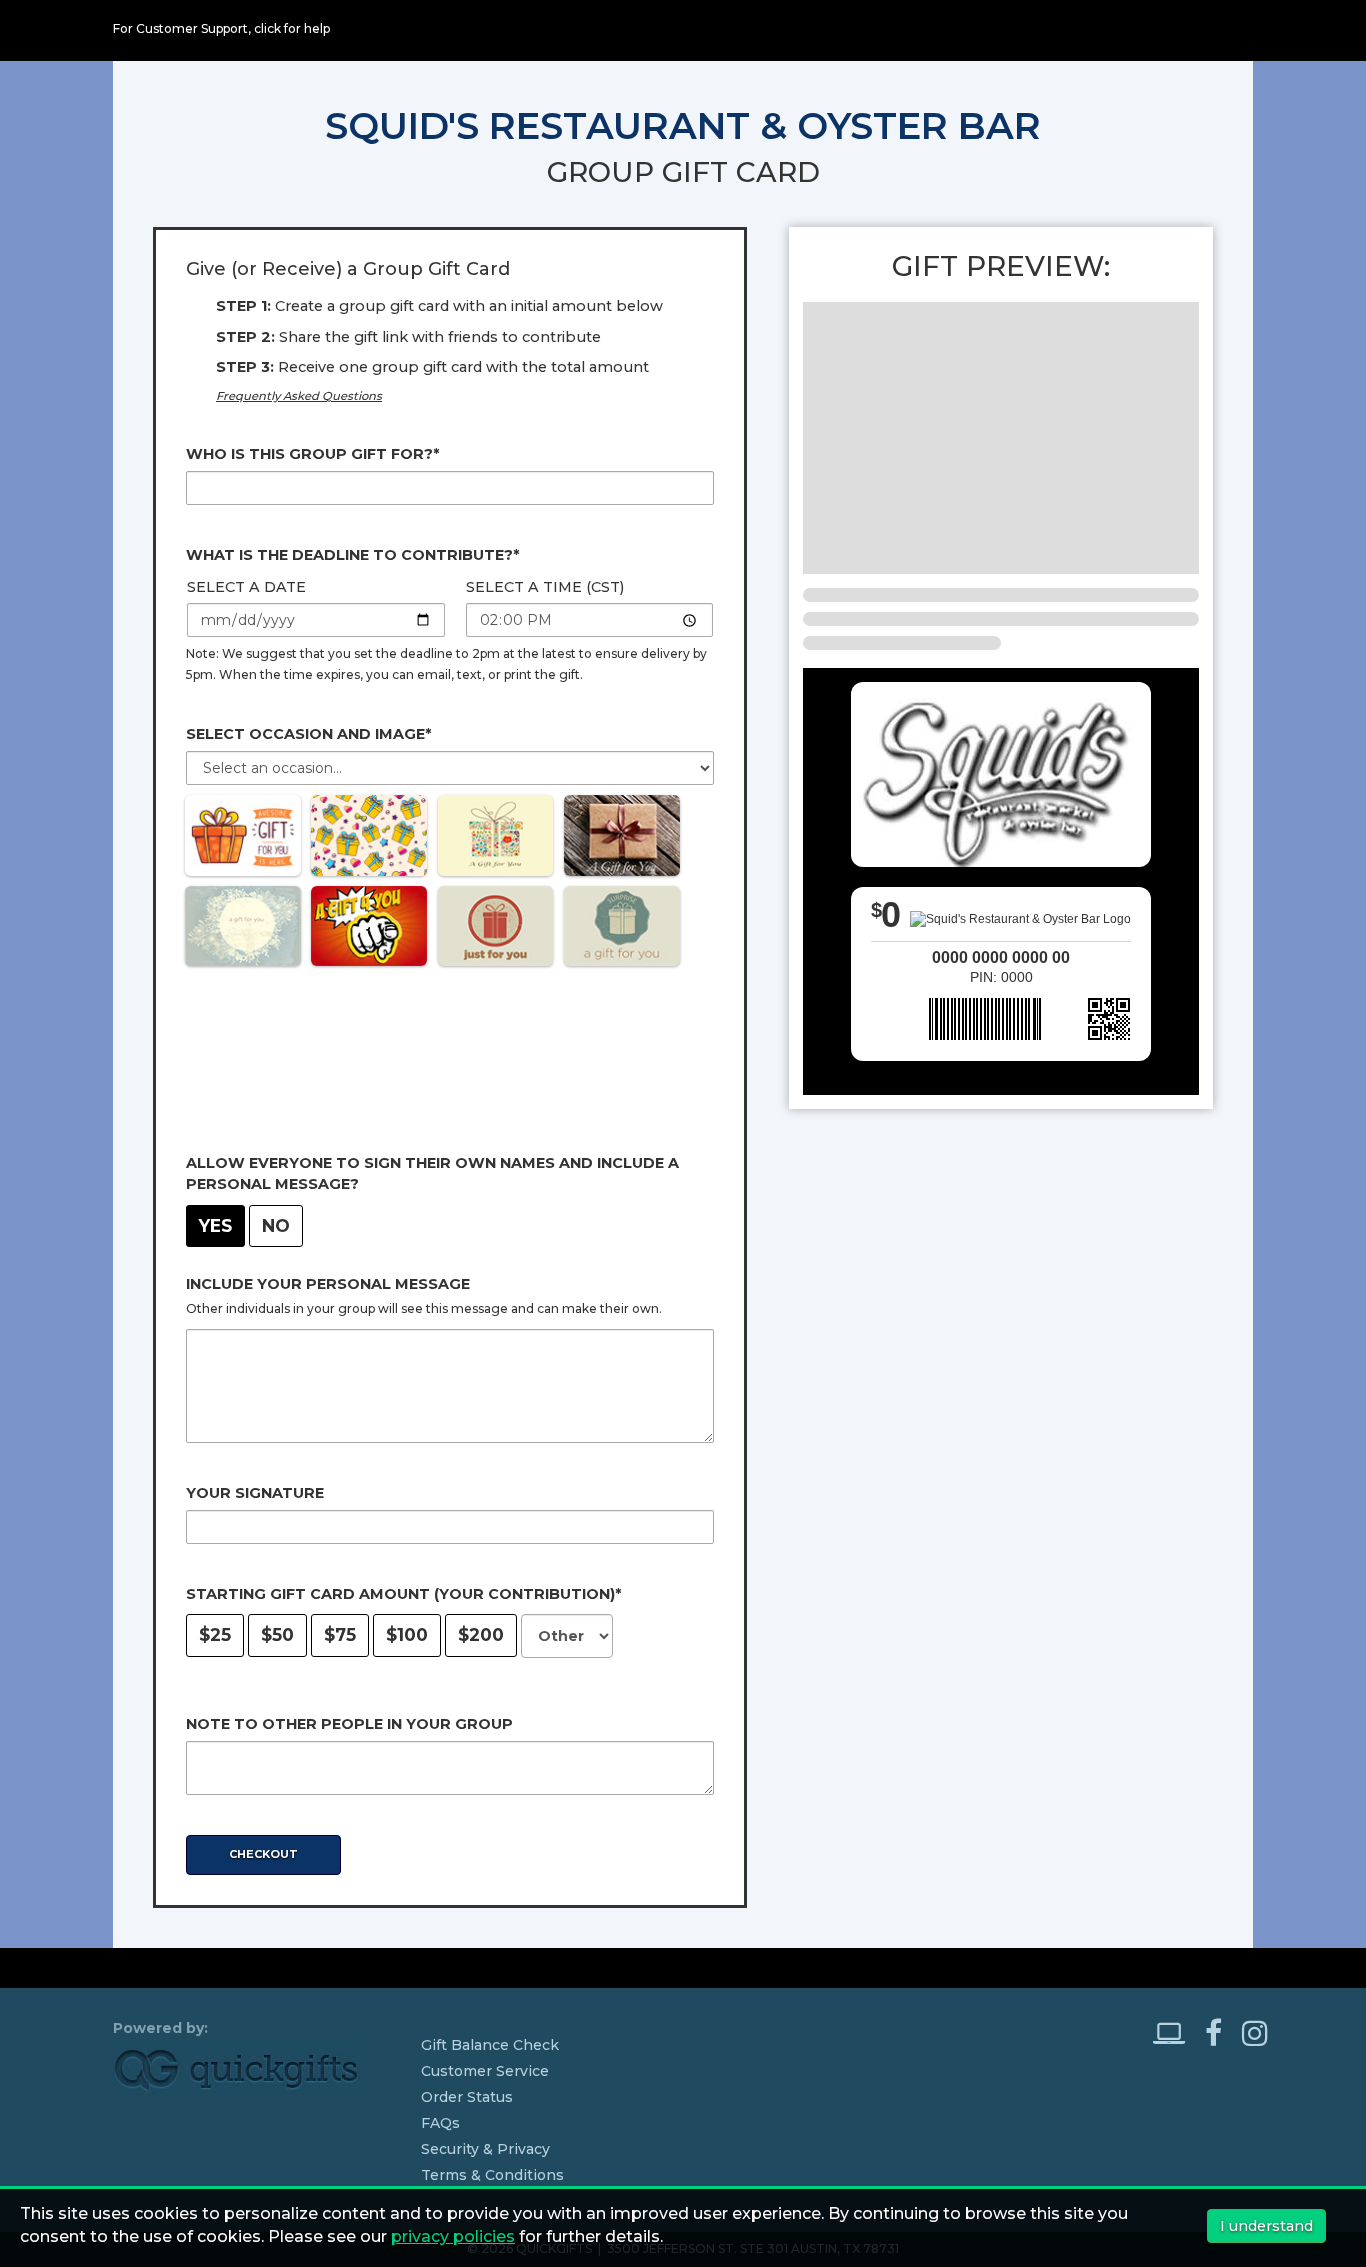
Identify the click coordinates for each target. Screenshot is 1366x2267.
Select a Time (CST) (545, 587)
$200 (481, 1634)
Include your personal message (328, 1284)
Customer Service (485, 2071)
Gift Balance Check (490, 2045)
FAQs (440, 2123)
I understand (1266, 2226)
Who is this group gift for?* (312, 454)
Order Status (467, 2097)
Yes (215, 1225)
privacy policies (453, 2236)
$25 (215, 1634)
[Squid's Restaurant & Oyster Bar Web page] (1177, 2033)
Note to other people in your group (349, 1724)
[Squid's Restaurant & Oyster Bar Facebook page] (1221, 2033)
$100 (407, 1634)
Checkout (263, 1854)
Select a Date (246, 587)
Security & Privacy (485, 2149)
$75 (340, 1634)
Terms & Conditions (492, 2175)
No (276, 1225)
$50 (277, 1634)
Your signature (255, 1493)
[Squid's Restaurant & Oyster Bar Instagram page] (1255, 2033)
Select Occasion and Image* (308, 734)
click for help (292, 28)
